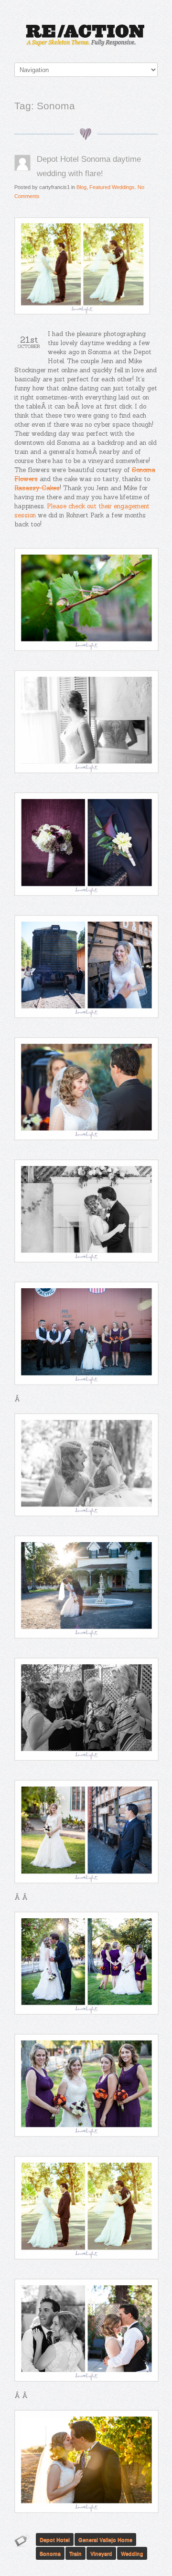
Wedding (132, 2553)
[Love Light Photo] (86, 36)
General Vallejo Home (105, 2539)
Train (75, 2553)
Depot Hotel (55, 2539)
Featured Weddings (112, 187)
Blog (81, 187)
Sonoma (50, 2553)
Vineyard (101, 2553)
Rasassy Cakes (37, 488)
